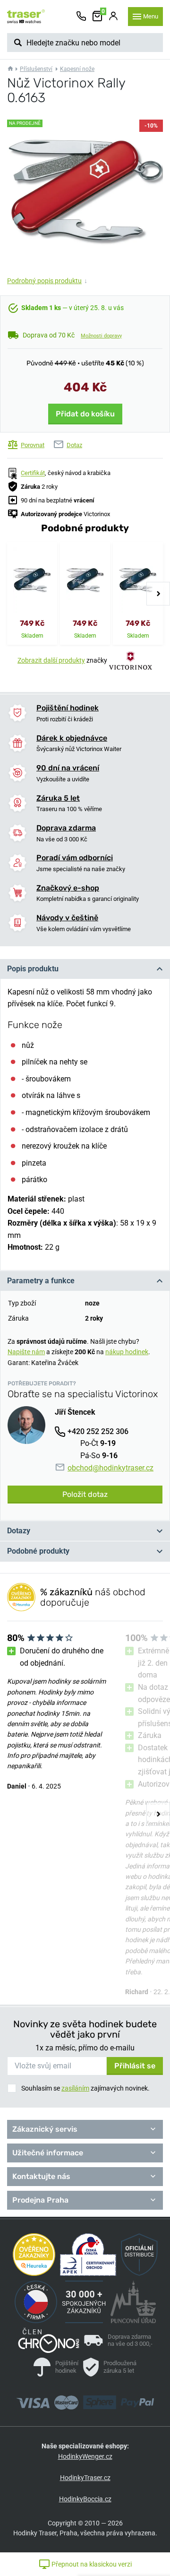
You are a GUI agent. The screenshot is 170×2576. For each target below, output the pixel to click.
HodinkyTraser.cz (85, 2478)
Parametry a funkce (41, 1281)
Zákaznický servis (45, 2129)
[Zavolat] (81, 17)
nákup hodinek (127, 1352)
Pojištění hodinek (68, 708)
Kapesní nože (77, 69)
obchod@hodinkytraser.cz (110, 1468)
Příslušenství (36, 69)
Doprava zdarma (66, 828)
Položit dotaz (85, 1494)
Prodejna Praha (40, 2200)
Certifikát (33, 473)
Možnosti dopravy (101, 336)
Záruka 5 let (58, 798)
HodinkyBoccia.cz (85, 2499)
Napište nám (26, 1352)
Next (158, 594)
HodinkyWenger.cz (85, 2456)
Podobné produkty (38, 1551)
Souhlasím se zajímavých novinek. (85, 2088)
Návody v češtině (67, 918)
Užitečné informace (48, 2153)
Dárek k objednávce (72, 738)
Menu (151, 16)
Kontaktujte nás (41, 2176)
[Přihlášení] (113, 17)
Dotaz (74, 445)
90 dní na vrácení (68, 768)
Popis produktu (33, 969)
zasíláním (75, 2088)
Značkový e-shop (68, 888)
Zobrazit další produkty (51, 660)
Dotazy (19, 1531)
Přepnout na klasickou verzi (91, 2564)
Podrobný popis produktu (47, 281)
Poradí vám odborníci (75, 858)
